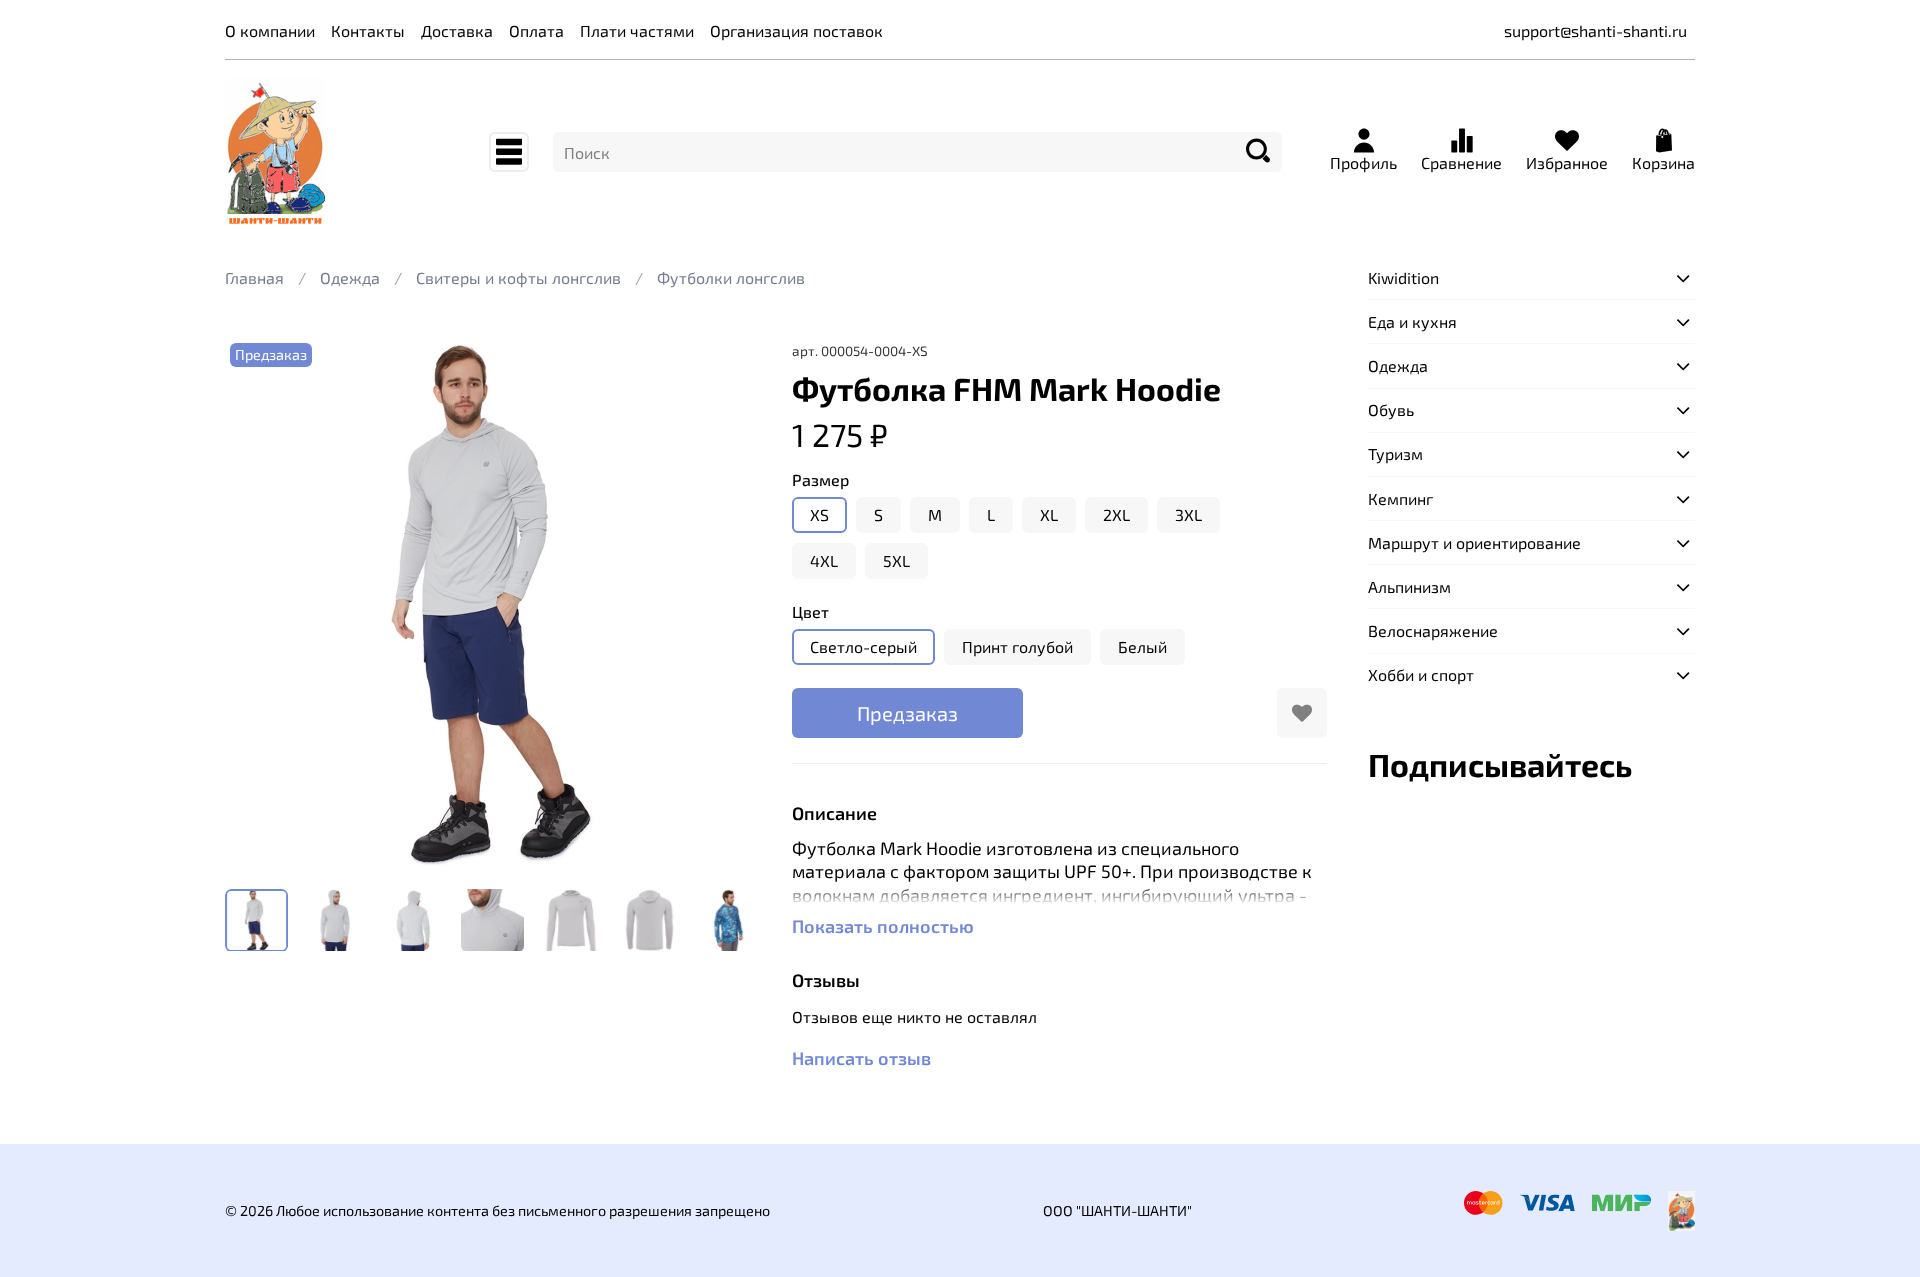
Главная (254, 277)
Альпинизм (1409, 586)
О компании (270, 30)
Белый (1142, 646)
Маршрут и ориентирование (1474, 542)
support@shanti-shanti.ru (1595, 30)
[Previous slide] (257, 605)
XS (819, 514)
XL (1049, 514)
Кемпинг (1400, 498)
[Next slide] (728, 605)
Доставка (457, 30)
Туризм (1395, 453)
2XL (1116, 514)
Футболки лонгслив (731, 277)
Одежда (350, 277)
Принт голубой (1017, 646)
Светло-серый (863, 646)
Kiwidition (1403, 277)
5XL (896, 560)
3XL (1188, 514)
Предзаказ (907, 713)
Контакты (368, 30)
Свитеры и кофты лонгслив (518, 277)
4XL (824, 560)
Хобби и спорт (1421, 674)
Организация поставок (796, 30)
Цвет (810, 611)
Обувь (1391, 409)
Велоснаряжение (1433, 630)
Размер (820, 479)
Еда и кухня (1412, 321)
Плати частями (637, 30)
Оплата (536, 30)
